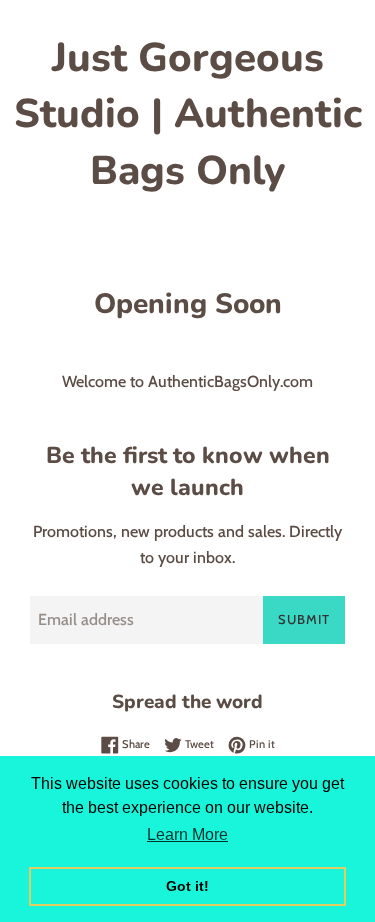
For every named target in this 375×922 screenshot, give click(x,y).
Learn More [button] (187, 834)
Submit (304, 619)
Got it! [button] (187, 886)
